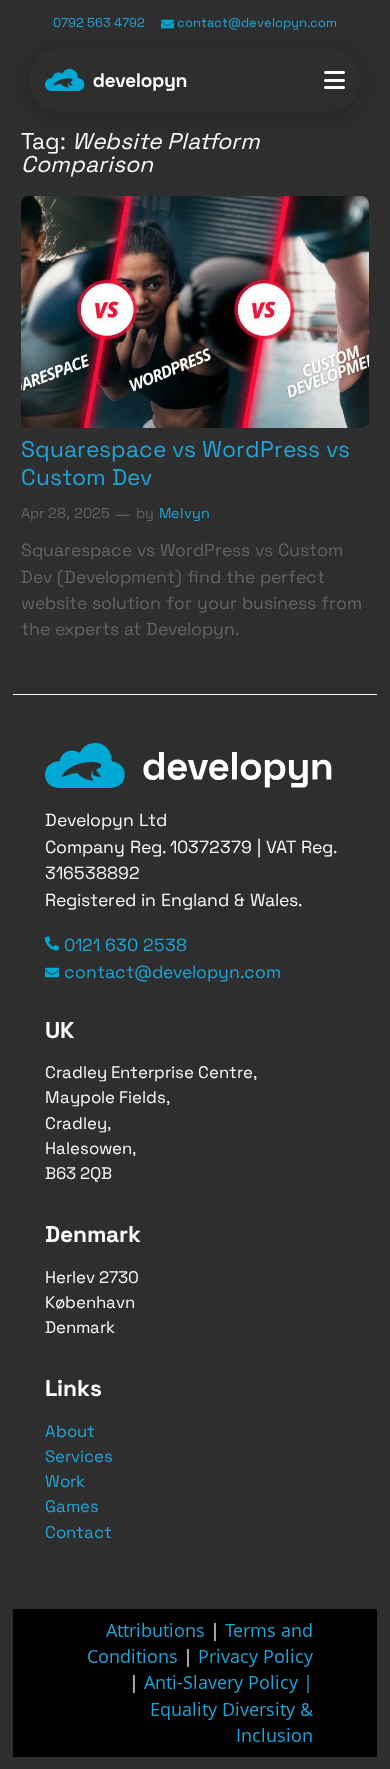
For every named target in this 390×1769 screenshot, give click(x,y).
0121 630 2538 (125, 945)
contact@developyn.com (255, 22)
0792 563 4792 (99, 22)
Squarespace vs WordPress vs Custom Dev (185, 463)
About (70, 1431)
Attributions (155, 1630)
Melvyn (184, 513)
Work (65, 1481)
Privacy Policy (255, 1656)
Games (72, 1506)
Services (79, 1456)
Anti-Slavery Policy (223, 1682)
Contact (78, 1532)
